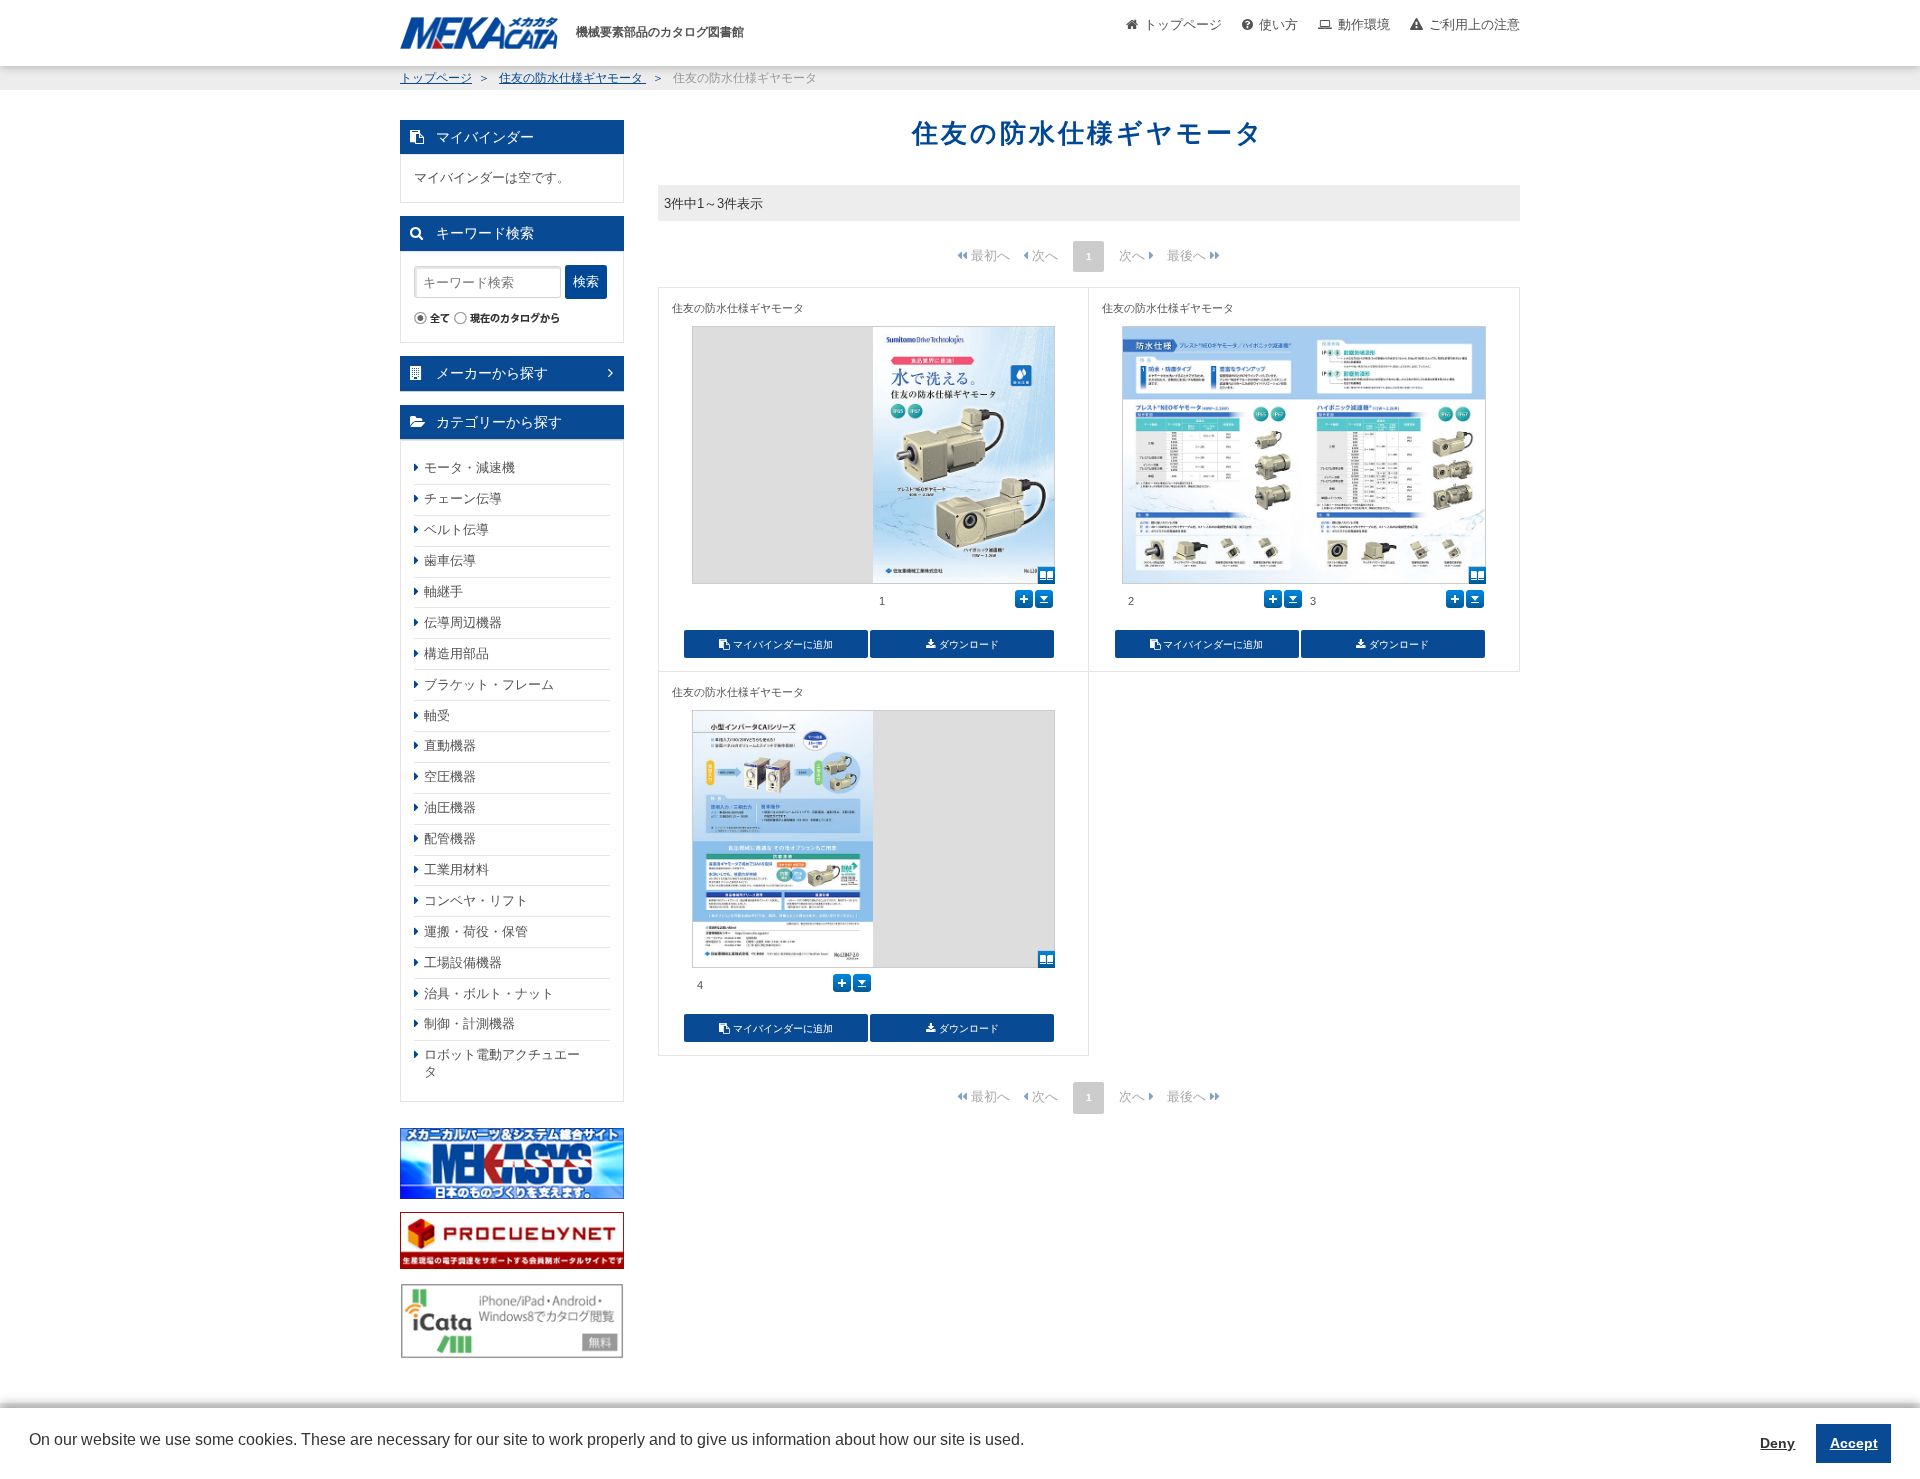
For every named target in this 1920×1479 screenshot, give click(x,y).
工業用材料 (456, 869)
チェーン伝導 (463, 498)
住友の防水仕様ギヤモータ (572, 78)
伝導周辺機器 (463, 622)
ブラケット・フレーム (489, 684)
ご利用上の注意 (1474, 24)
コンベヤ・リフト (476, 900)
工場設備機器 (463, 962)
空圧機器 (450, 776)
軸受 (437, 715)
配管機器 (450, 838)
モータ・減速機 (469, 467)
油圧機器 (450, 807)
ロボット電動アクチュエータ (502, 1063)
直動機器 (450, 745)
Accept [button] (1854, 1443)
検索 (586, 281)
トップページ (1183, 24)
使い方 (1278, 24)
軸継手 (443, 591)
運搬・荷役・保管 (476, 931)
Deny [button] (1777, 1443)
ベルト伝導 (456, 529)
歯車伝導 (450, 560)
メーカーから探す (492, 373)
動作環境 (1364, 24)
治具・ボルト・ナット (489, 993)
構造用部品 (456, 653)
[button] (32, 1455)
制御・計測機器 (469, 1023)
